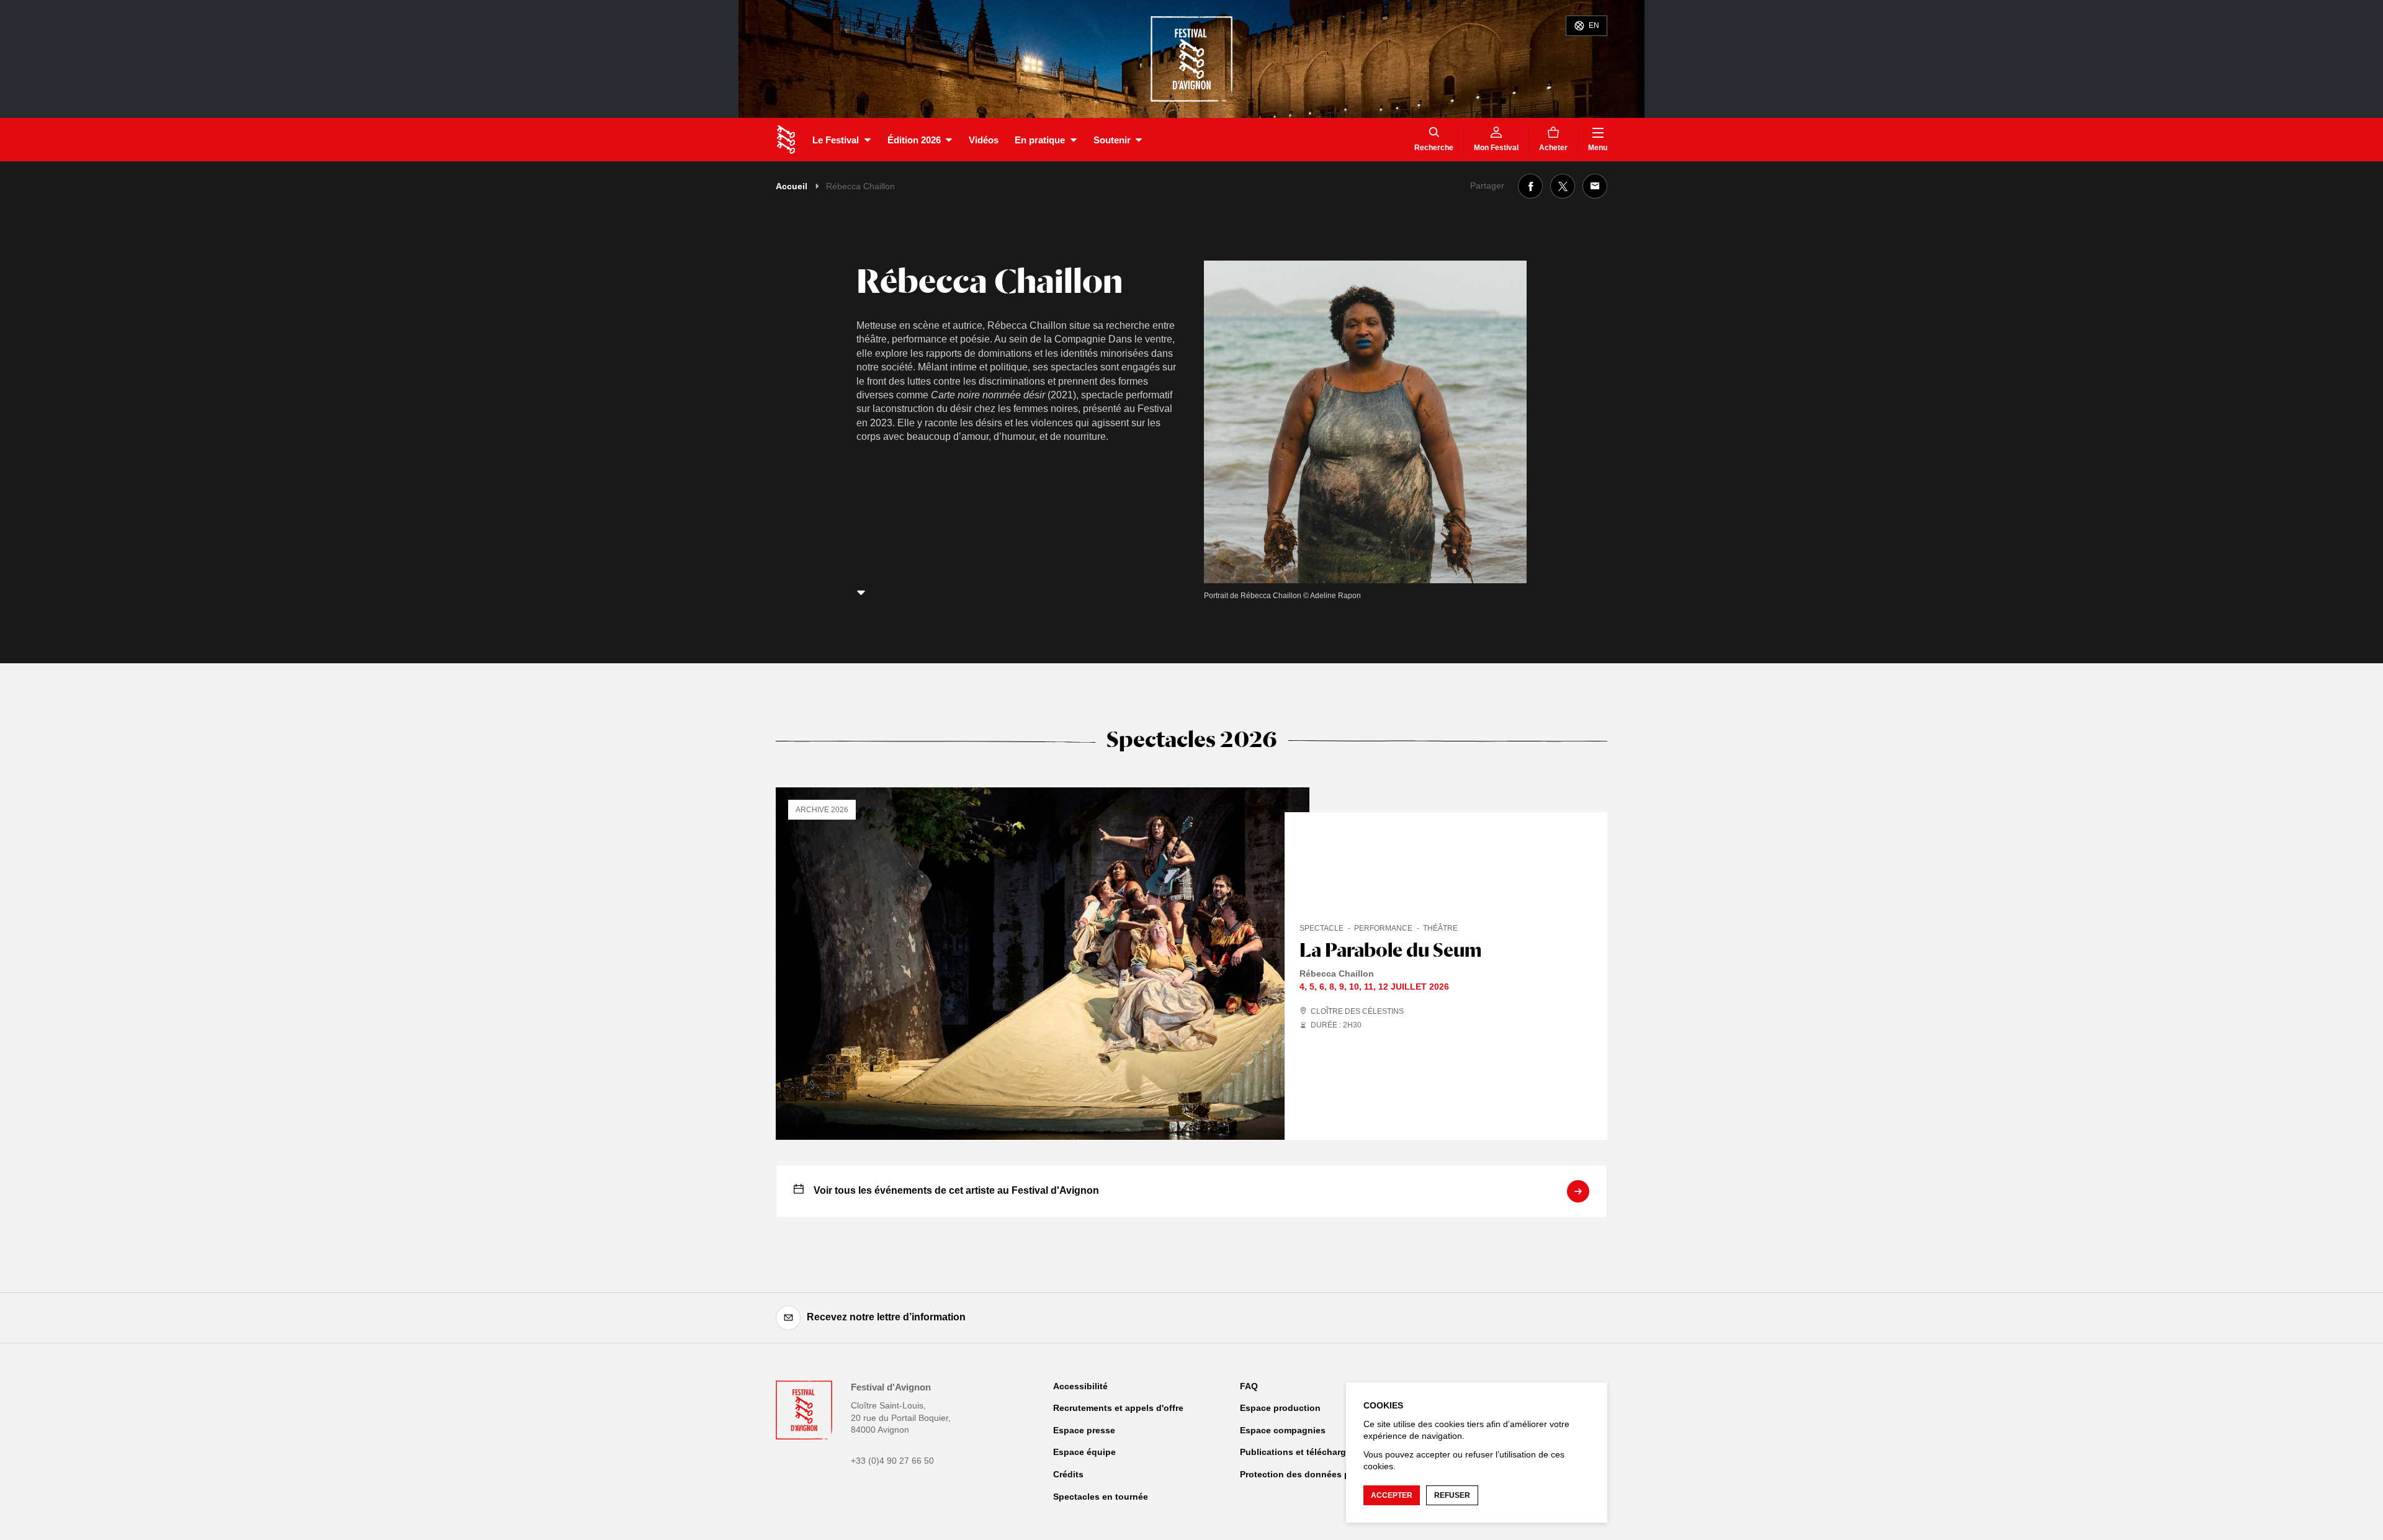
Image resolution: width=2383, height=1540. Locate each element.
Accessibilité (1080, 1386)
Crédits (1068, 1474)
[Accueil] (786, 140)
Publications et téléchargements (1308, 1452)
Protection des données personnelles (1320, 1474)
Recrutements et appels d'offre (1118, 1408)
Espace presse (1084, 1430)
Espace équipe (1084, 1452)
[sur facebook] (1530, 186)
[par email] (1595, 186)
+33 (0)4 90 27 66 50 (892, 1461)
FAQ (1249, 1386)
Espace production (1280, 1408)
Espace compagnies (1283, 1430)
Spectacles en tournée (1101, 1497)
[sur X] (1563, 186)
